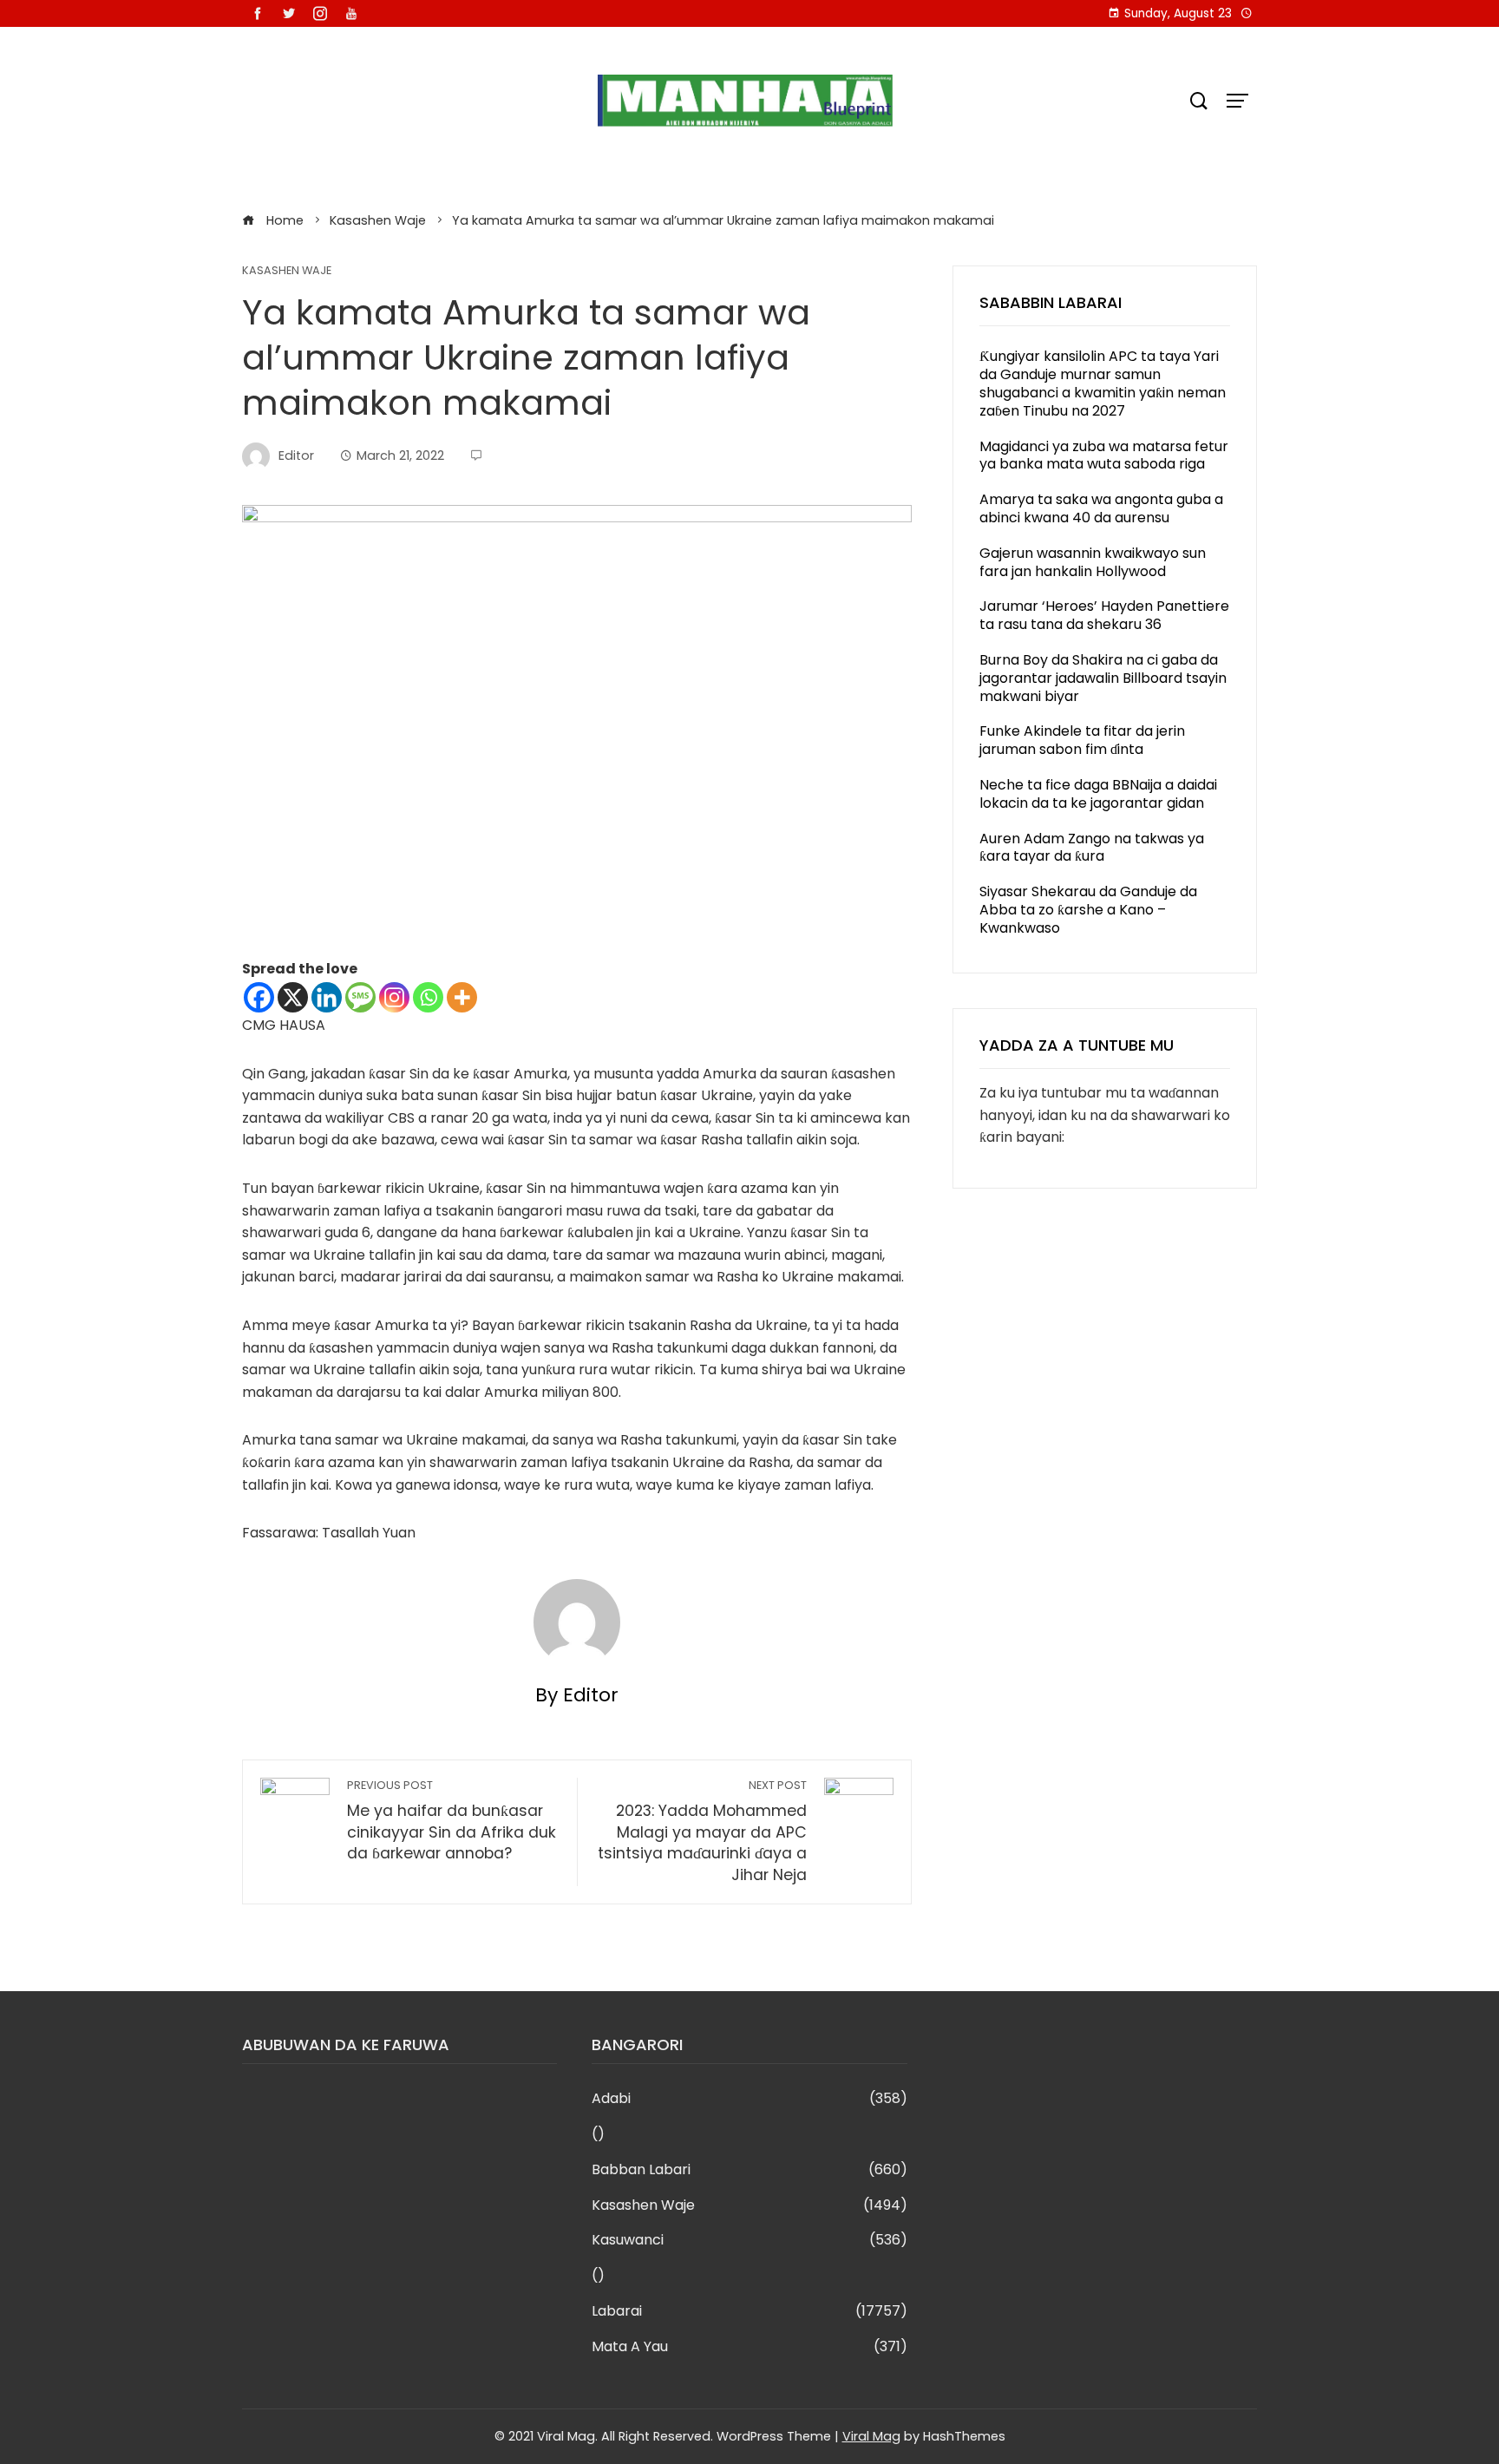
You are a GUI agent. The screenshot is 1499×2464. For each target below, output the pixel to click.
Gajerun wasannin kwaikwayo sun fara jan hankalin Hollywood (1093, 562)
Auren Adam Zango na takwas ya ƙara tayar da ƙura (1092, 848)
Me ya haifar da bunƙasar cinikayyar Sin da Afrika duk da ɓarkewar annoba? (452, 1821)
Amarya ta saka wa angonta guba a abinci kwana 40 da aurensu (1101, 508)
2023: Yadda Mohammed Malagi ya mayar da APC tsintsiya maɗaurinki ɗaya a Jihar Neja (702, 1832)
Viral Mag (871, 2436)
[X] (293, 997)
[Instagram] (394, 997)
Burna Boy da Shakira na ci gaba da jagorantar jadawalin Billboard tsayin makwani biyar (1103, 678)
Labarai (749, 2312)
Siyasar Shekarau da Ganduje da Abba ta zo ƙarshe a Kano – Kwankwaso (1088, 910)
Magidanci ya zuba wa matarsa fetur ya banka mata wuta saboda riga (1104, 455)
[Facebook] (259, 997)
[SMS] (360, 997)
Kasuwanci (749, 2241)
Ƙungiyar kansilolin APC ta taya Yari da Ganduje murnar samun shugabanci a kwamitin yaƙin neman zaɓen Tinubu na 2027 (1103, 383)
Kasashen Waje (287, 271)
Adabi (749, 2099)
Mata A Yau (749, 2347)
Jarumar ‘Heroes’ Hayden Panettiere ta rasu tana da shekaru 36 (1104, 615)
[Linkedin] (327, 997)
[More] (462, 997)
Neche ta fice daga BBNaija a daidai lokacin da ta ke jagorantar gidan (1098, 794)
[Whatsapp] (428, 997)
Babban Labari (749, 2170)
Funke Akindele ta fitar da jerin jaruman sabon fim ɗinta (1082, 740)
